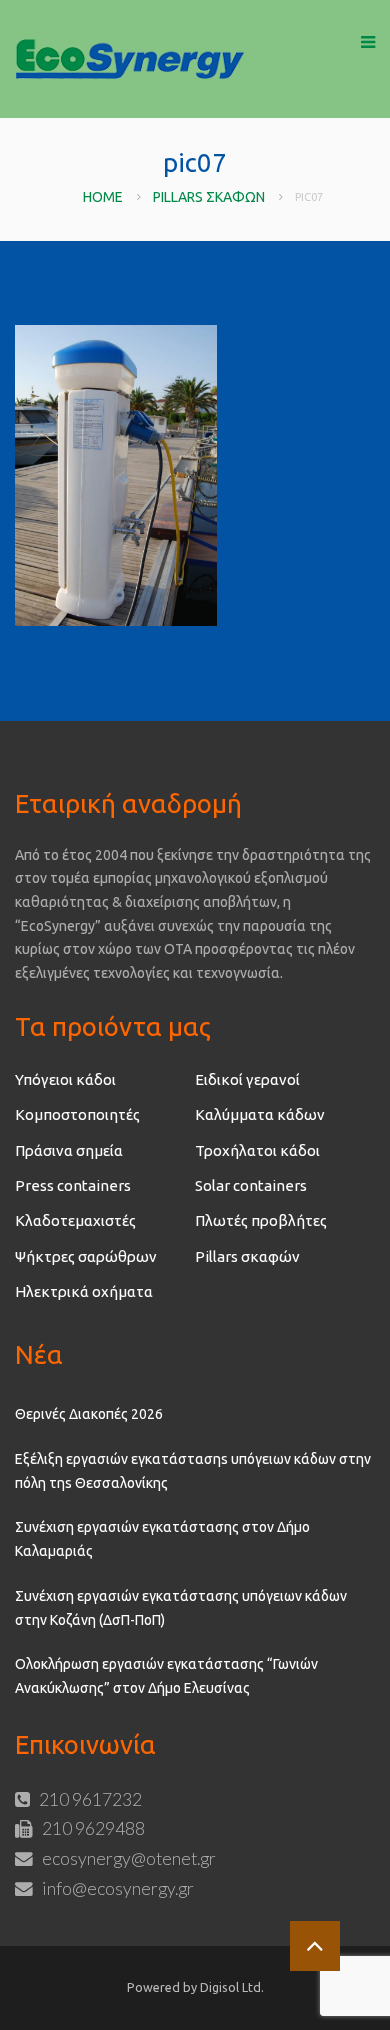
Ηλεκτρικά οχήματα (84, 1291)
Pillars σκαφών (209, 197)
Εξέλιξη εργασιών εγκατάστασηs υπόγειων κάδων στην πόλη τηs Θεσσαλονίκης (193, 1471)
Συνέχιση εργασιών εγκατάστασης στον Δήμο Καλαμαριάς (162, 1539)
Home (103, 197)
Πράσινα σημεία (69, 1150)
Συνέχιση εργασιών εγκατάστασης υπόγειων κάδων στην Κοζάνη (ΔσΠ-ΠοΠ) (181, 1608)
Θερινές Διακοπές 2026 (89, 1414)
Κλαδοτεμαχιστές (75, 1220)
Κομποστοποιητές (77, 1114)
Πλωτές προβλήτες (261, 1220)
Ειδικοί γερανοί (247, 1079)
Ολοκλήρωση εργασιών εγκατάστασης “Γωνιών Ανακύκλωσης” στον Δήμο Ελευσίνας (166, 1676)
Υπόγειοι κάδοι (65, 1079)
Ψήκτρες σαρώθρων (86, 1256)
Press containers (73, 1185)
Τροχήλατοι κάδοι (257, 1150)
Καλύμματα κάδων (260, 1114)
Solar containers (251, 1185)
